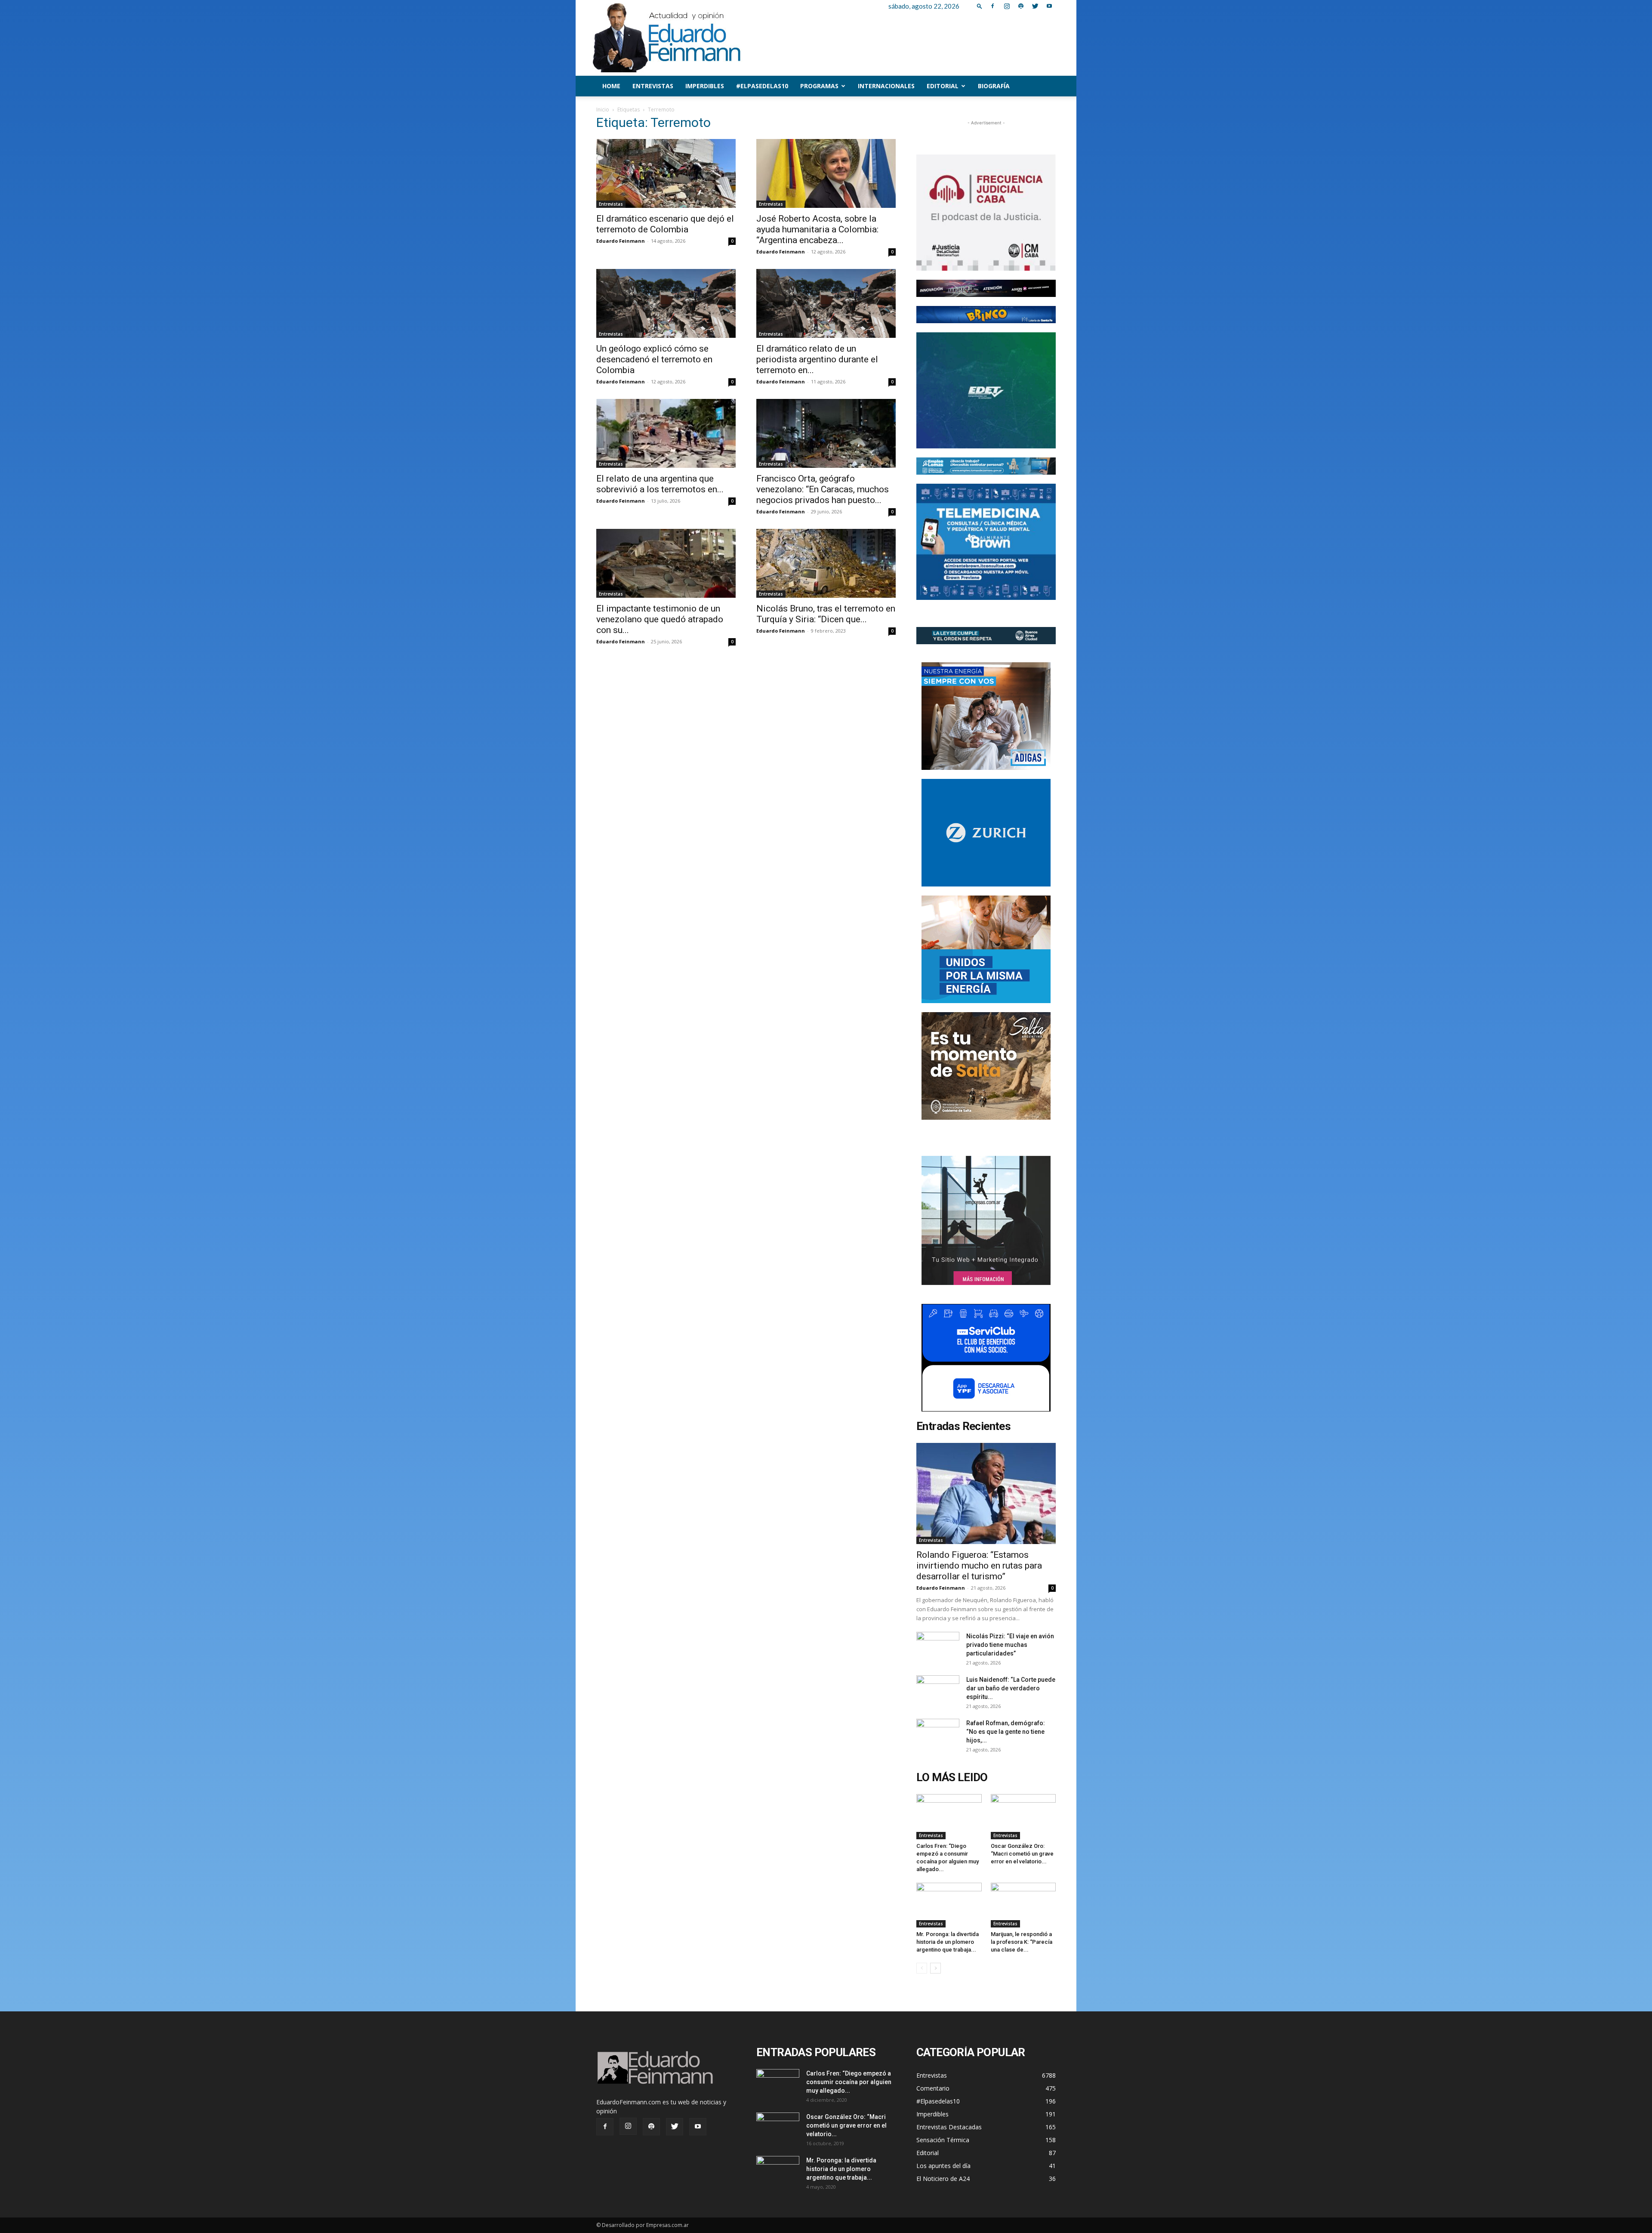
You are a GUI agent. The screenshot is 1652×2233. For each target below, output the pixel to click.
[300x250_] (986, 1358)
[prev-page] (922, 1968)
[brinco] (986, 315)
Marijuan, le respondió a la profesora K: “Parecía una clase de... (1022, 1942)
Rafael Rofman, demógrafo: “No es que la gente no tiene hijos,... (1006, 1732)
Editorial (943, 86)
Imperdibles (705, 86)
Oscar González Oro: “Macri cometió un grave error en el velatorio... (1022, 1854)
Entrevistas (653, 86)
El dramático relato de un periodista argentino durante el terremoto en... (817, 359)
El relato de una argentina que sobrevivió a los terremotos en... (660, 484)
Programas (819, 86)
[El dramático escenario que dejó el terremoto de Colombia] (666, 173)
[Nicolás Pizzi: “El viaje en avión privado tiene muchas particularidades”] (938, 1647)
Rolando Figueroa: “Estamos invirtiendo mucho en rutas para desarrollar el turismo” (979, 1566)
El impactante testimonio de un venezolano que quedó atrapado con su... (660, 619)
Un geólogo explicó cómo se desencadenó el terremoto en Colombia (654, 359)
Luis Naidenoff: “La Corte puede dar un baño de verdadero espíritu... (1011, 1688)
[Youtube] (1049, 6)
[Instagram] (1007, 6)
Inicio (603, 110)
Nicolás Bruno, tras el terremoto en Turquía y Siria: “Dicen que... (826, 614)
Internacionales (886, 86)
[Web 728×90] (986, 466)
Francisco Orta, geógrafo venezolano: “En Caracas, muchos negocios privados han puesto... (823, 489)
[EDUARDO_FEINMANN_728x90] (986, 288)
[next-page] (935, 1968)
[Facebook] (992, 6)
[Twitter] (1035, 6)
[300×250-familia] (986, 716)
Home (611, 86)
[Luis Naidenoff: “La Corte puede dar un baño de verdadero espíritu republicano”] (938, 1690)
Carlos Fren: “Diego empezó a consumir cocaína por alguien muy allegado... (849, 2082)
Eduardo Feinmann (621, 241)
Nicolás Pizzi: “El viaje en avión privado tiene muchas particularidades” (1010, 1645)
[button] (980, 6)
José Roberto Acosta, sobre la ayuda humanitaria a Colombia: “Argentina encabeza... (817, 229)
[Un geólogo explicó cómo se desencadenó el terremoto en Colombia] (666, 303)
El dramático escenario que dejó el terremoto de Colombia (665, 224)
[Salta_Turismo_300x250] (986, 1066)
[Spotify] (1021, 6)
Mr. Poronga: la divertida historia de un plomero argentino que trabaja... (948, 1942)
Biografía (994, 86)
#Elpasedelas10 (762, 86)
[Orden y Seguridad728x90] (986, 636)
